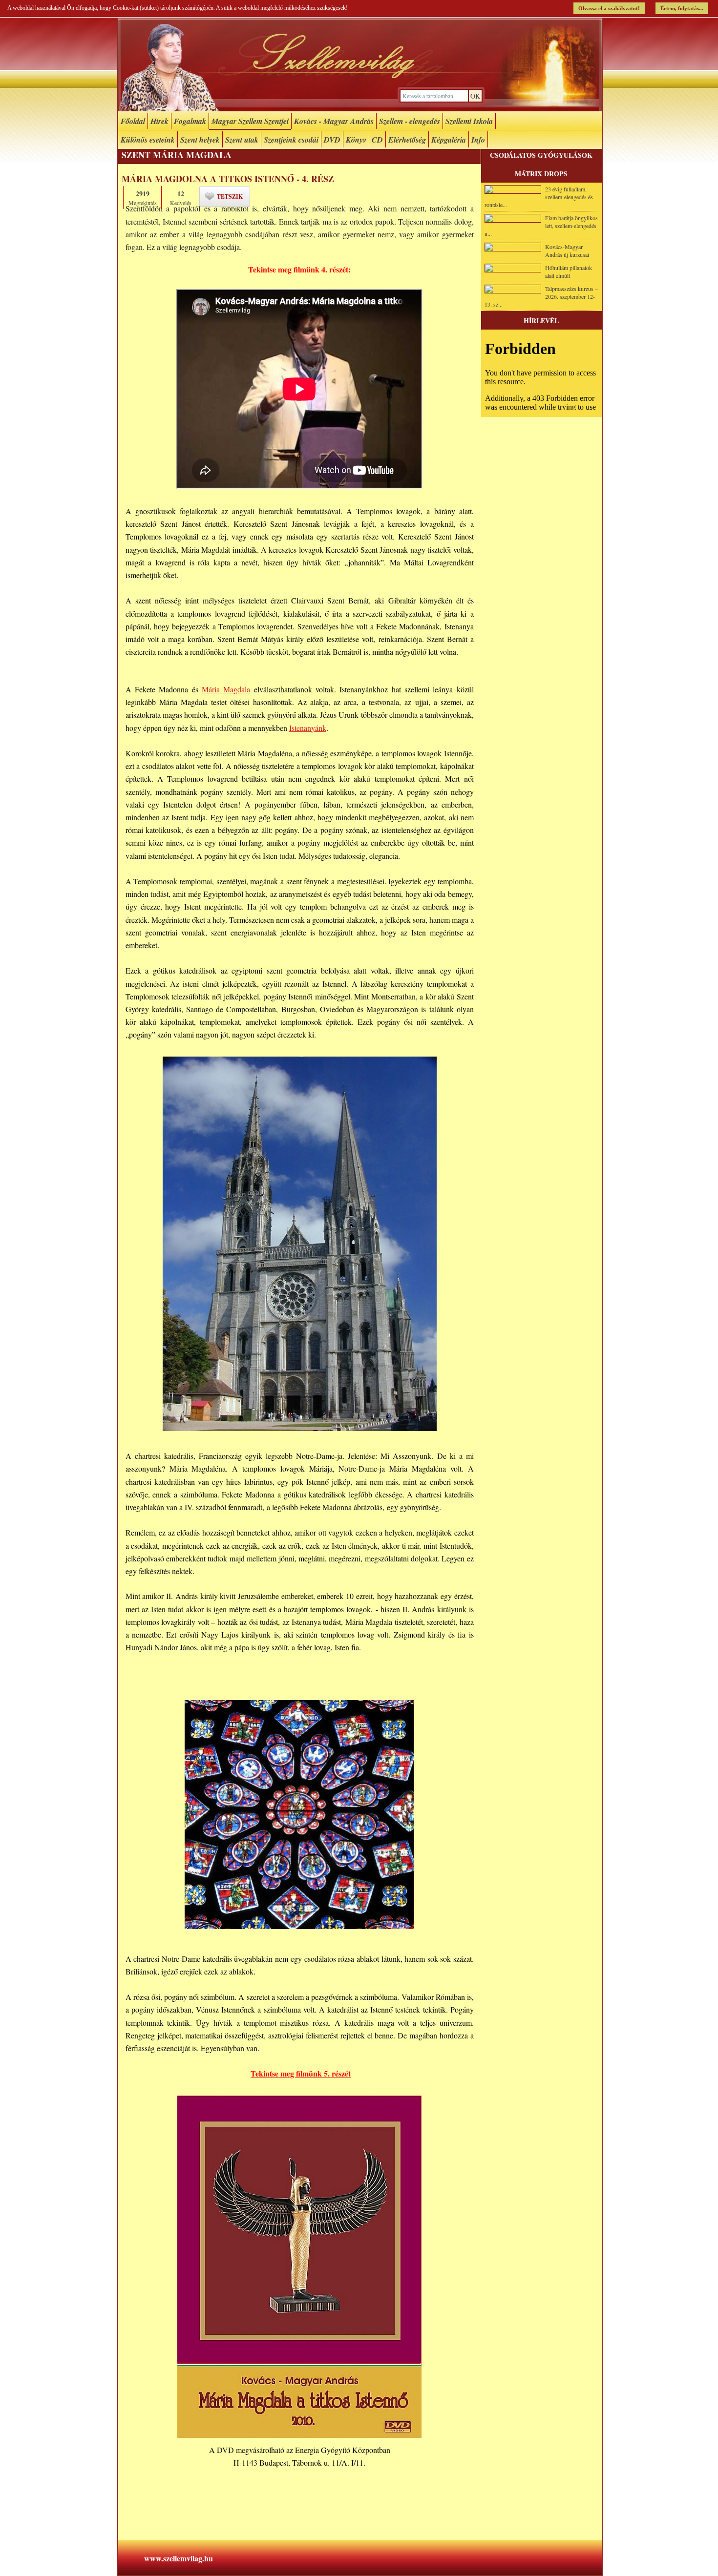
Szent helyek (200, 140)
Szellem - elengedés (410, 121)
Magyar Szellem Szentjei (250, 121)
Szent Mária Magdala (177, 155)
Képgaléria (449, 140)
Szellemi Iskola (469, 121)
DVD (332, 140)
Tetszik (230, 197)
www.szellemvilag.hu (179, 2558)
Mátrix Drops (541, 174)
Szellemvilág (360, 65)
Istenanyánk (308, 728)
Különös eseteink (148, 140)
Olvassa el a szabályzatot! (609, 8)
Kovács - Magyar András (334, 121)
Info (478, 140)
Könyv (356, 140)
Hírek (159, 121)
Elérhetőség (407, 140)
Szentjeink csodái (291, 140)
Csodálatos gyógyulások (541, 155)
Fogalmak (190, 121)
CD (377, 140)
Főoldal (133, 121)
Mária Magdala (226, 689)
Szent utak (242, 140)
